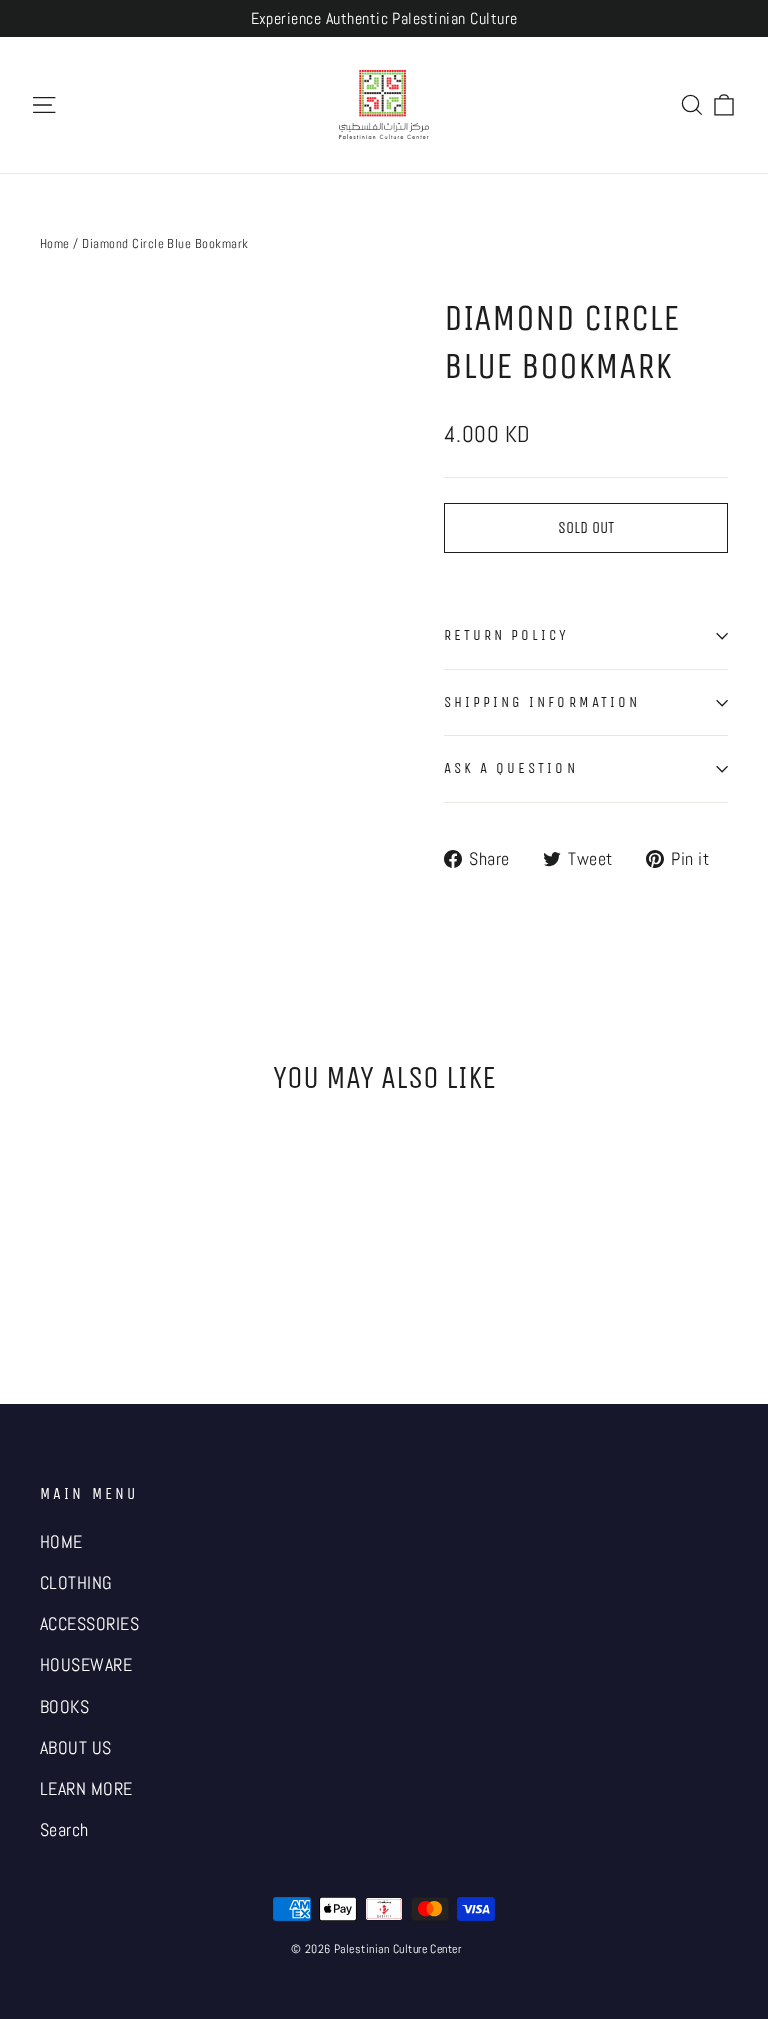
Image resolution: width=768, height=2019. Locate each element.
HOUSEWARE (86, 1665)
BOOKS (64, 1707)
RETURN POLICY (507, 635)
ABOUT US (76, 1748)
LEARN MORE (86, 1789)
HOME (61, 1542)
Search (64, 1830)
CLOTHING (76, 1583)
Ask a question (511, 768)
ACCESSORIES (89, 1624)
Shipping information (542, 702)
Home (55, 243)
